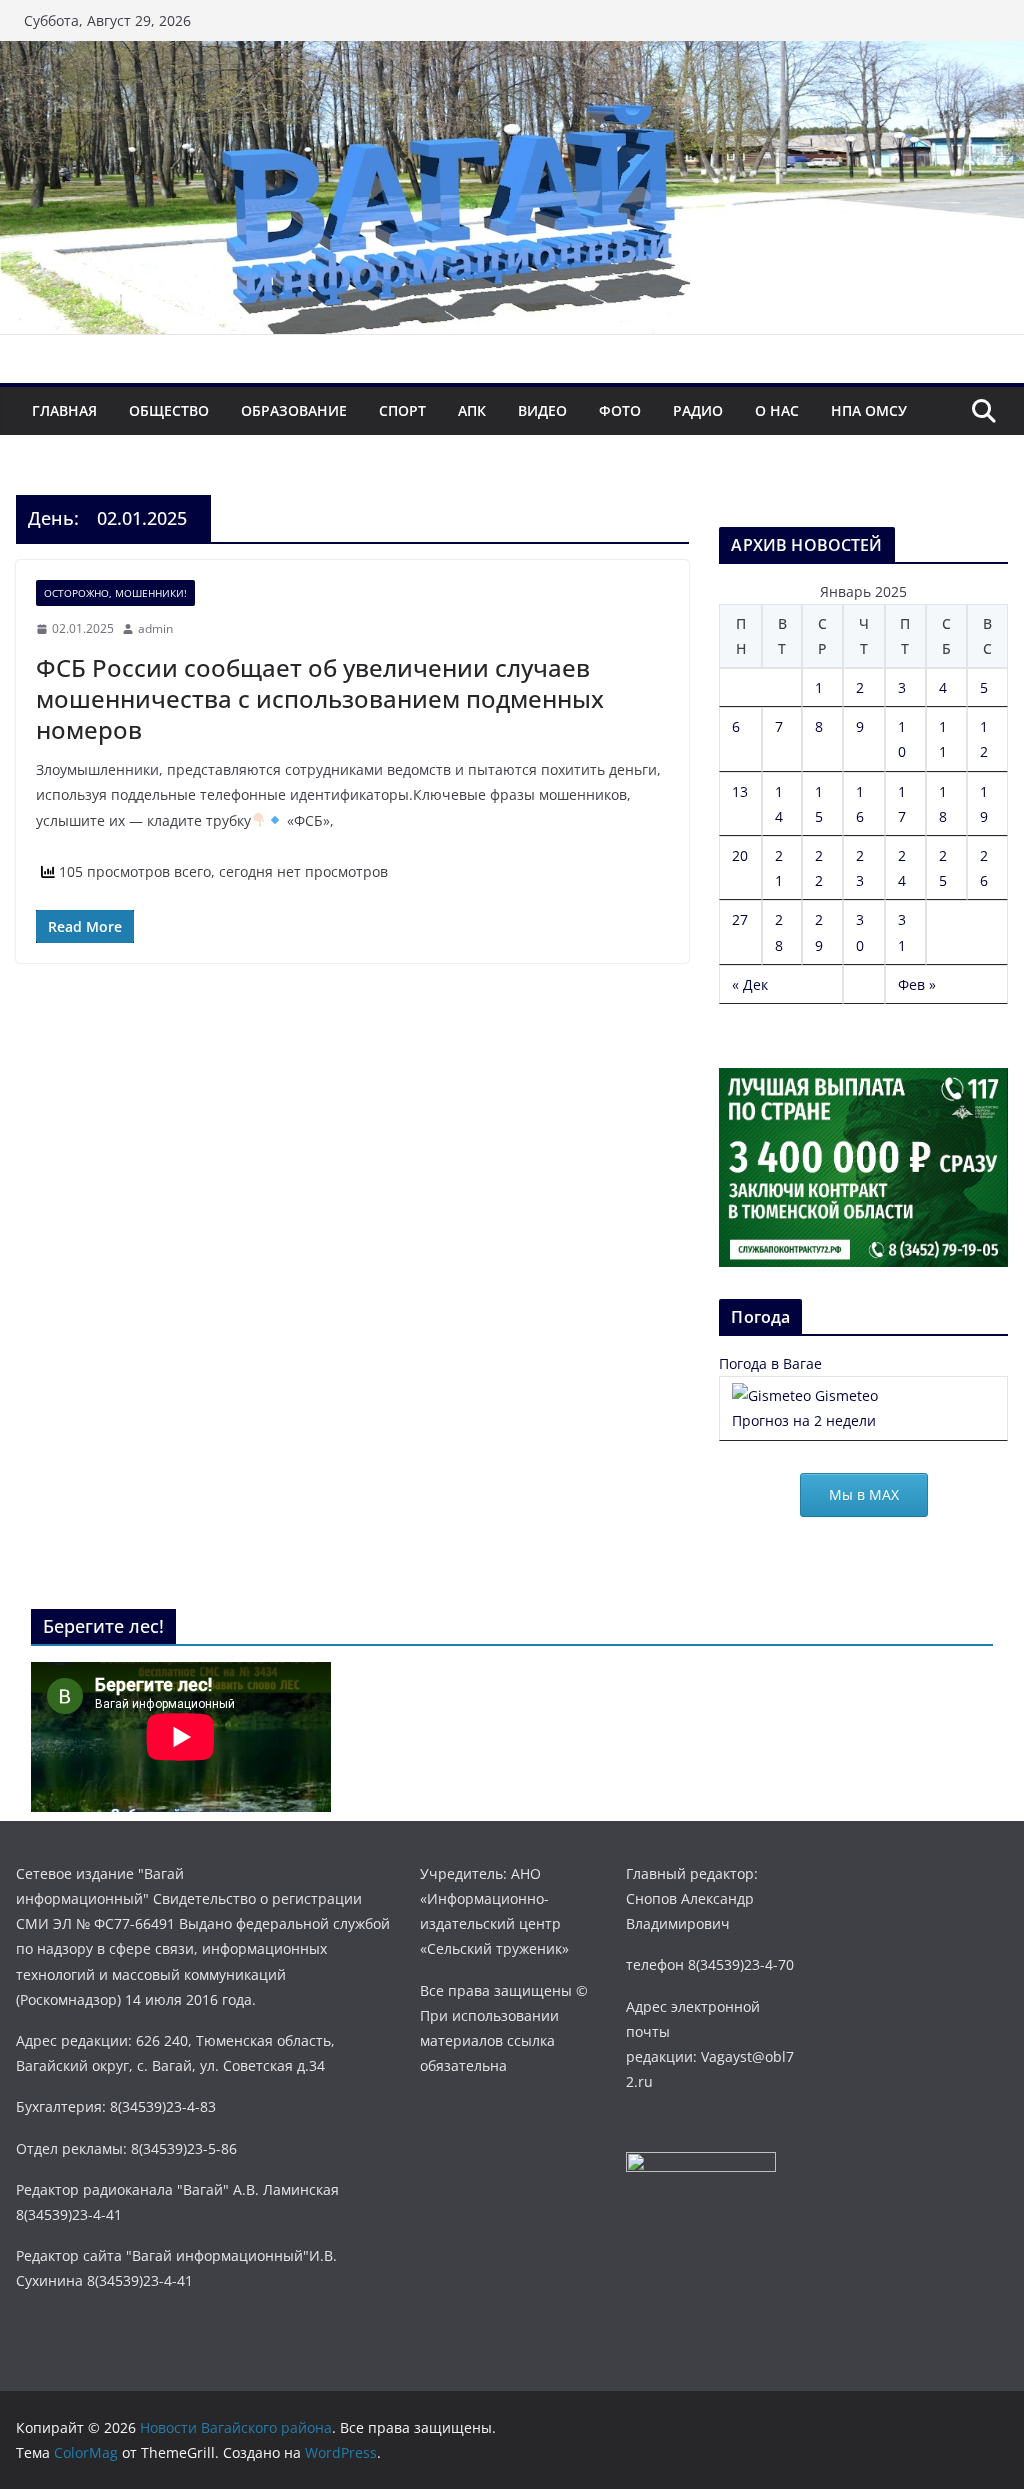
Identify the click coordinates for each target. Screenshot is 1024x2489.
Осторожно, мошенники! (115, 593)
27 (740, 919)
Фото (620, 410)
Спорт (402, 410)
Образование (294, 410)
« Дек (750, 984)
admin (155, 628)
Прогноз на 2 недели (804, 1420)
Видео (542, 410)
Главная (64, 410)
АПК (472, 410)
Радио (698, 410)
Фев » (917, 984)
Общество (169, 410)
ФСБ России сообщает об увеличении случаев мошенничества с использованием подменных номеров (320, 698)
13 (740, 791)
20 (740, 855)
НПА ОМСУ (869, 410)
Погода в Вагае (770, 1363)
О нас (777, 410)
